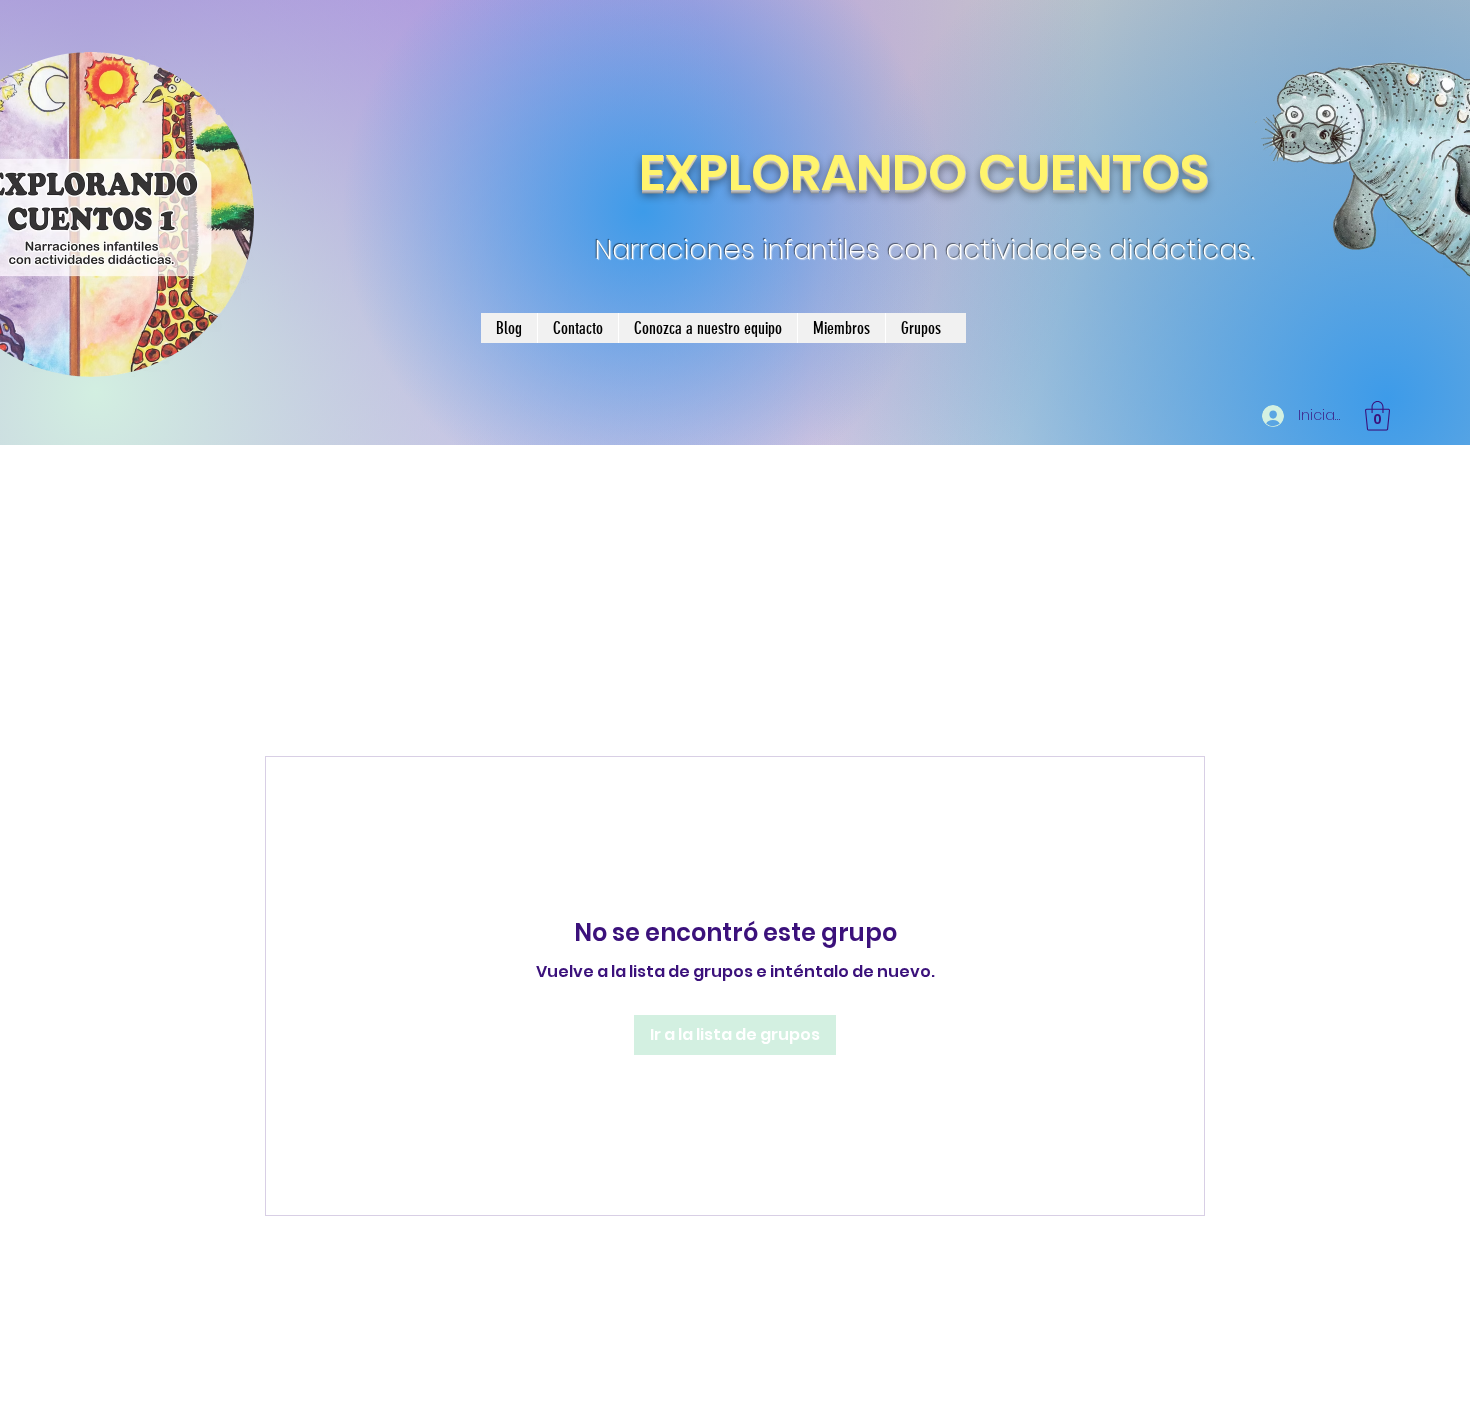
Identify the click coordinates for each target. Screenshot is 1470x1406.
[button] (1377, 416)
